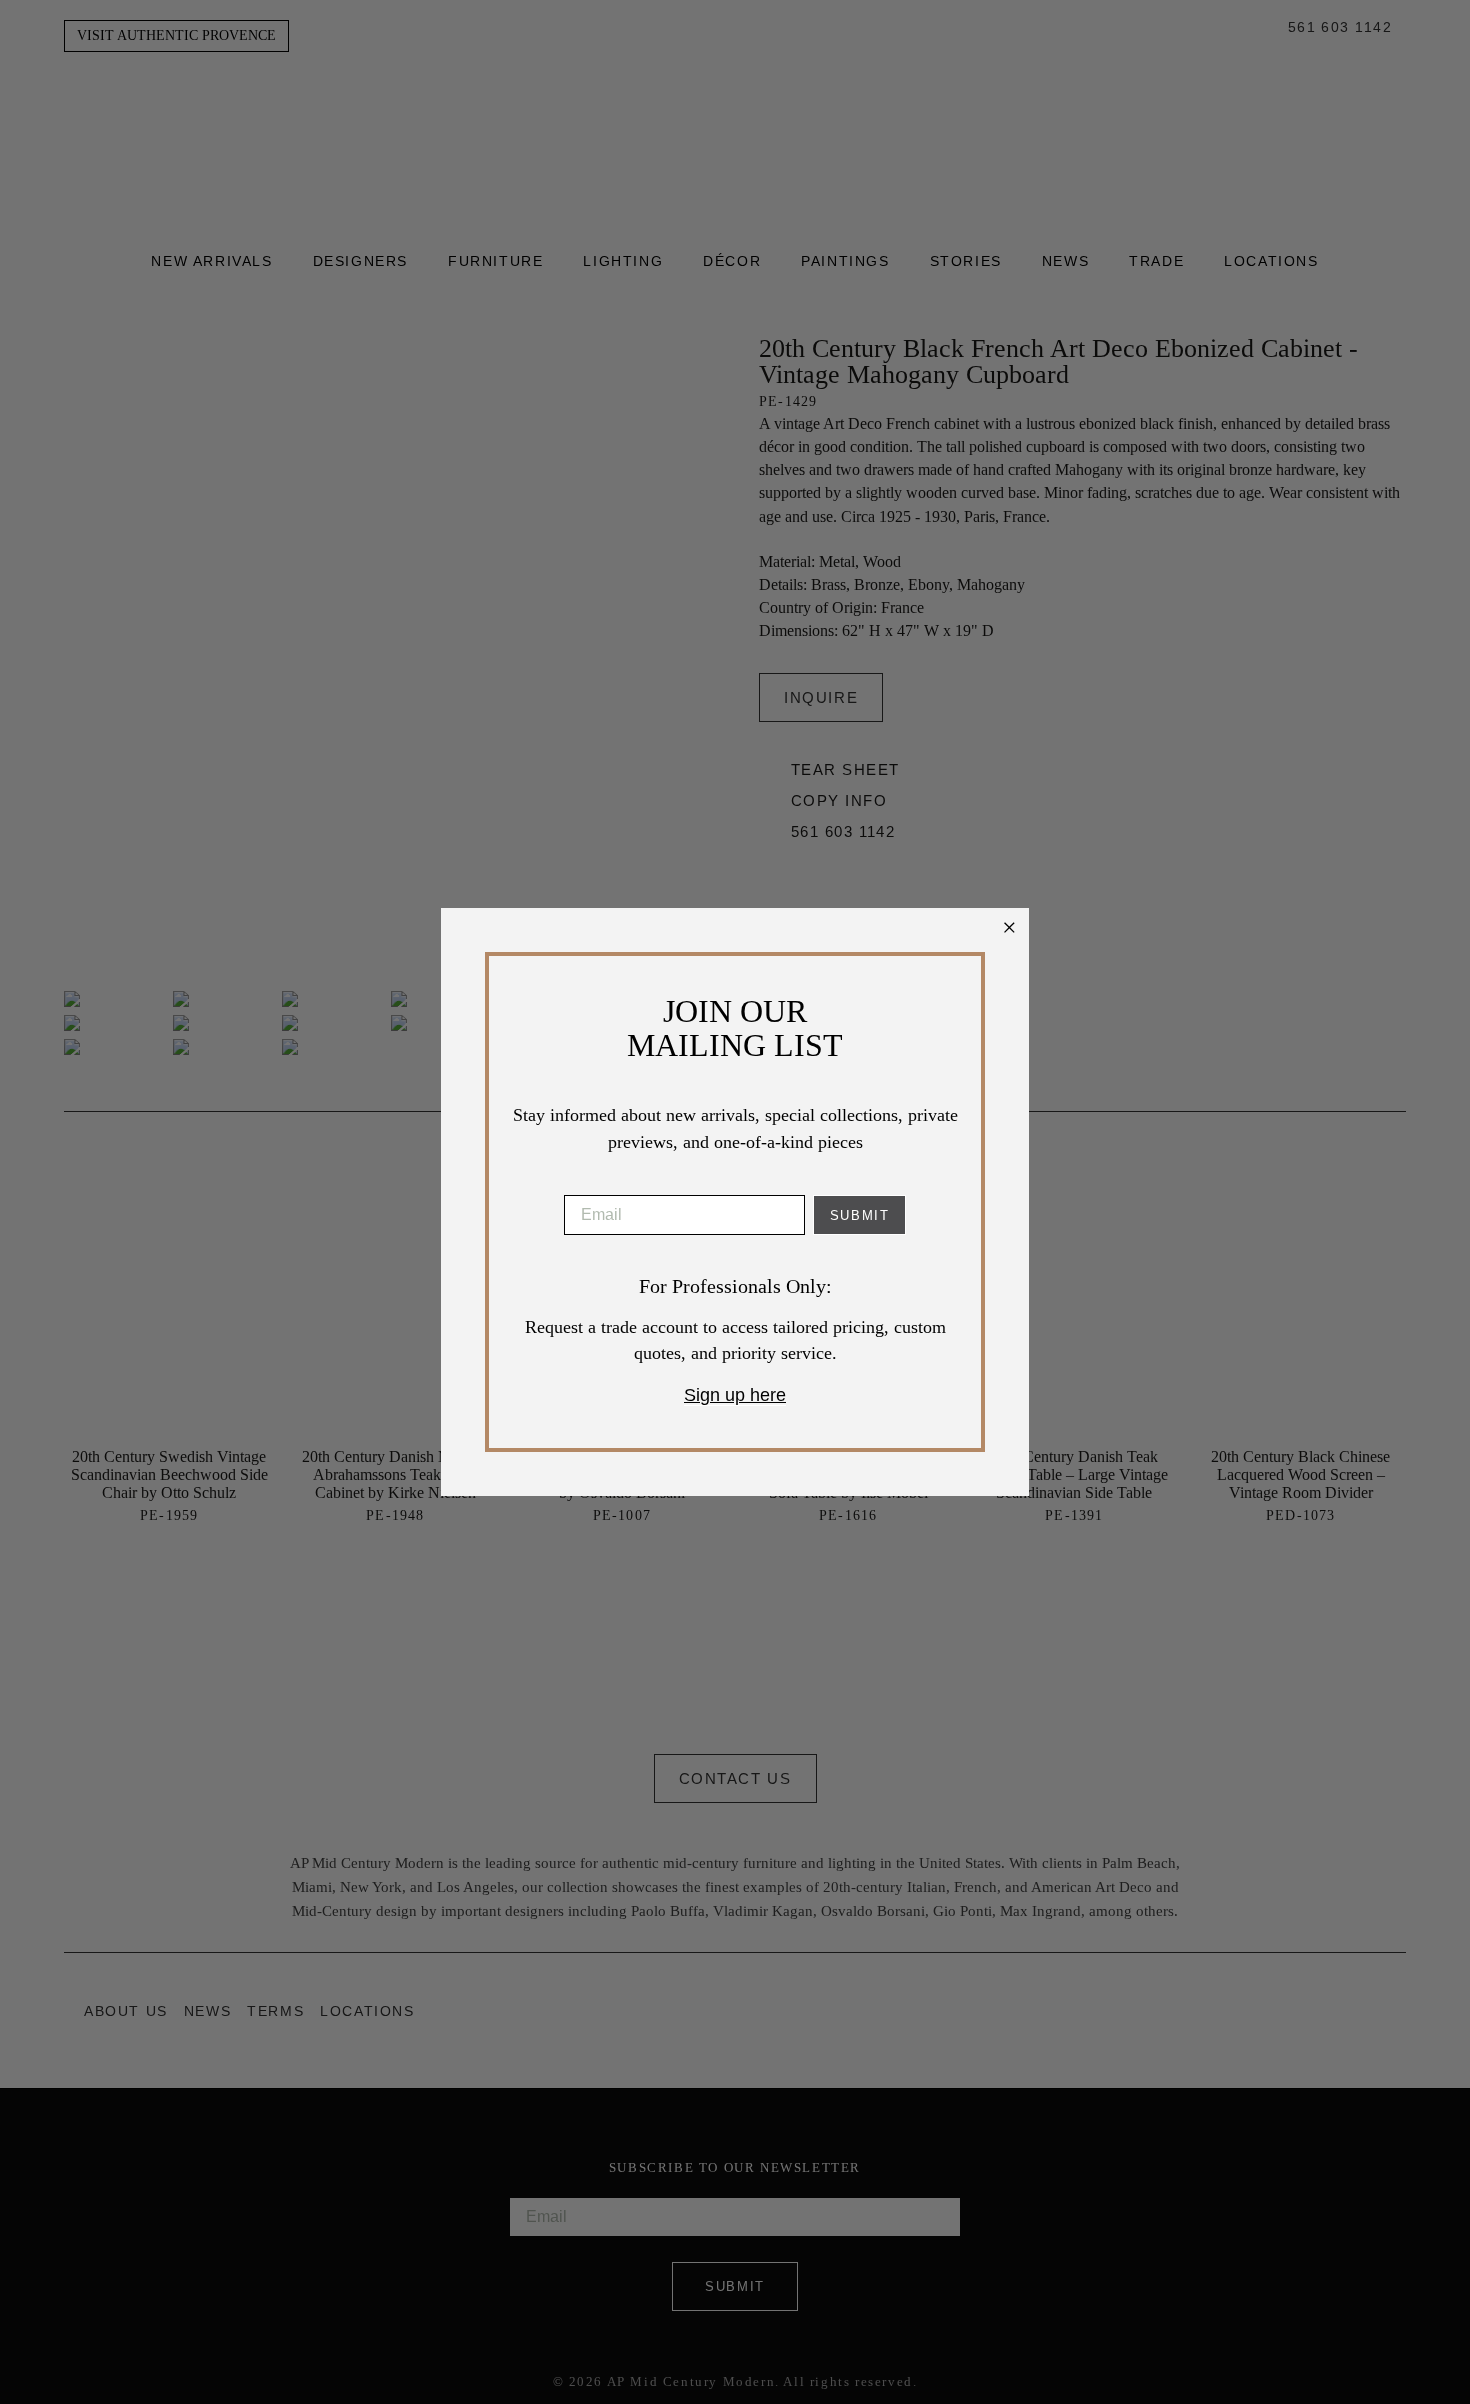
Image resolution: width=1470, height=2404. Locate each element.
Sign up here (735, 1395)
